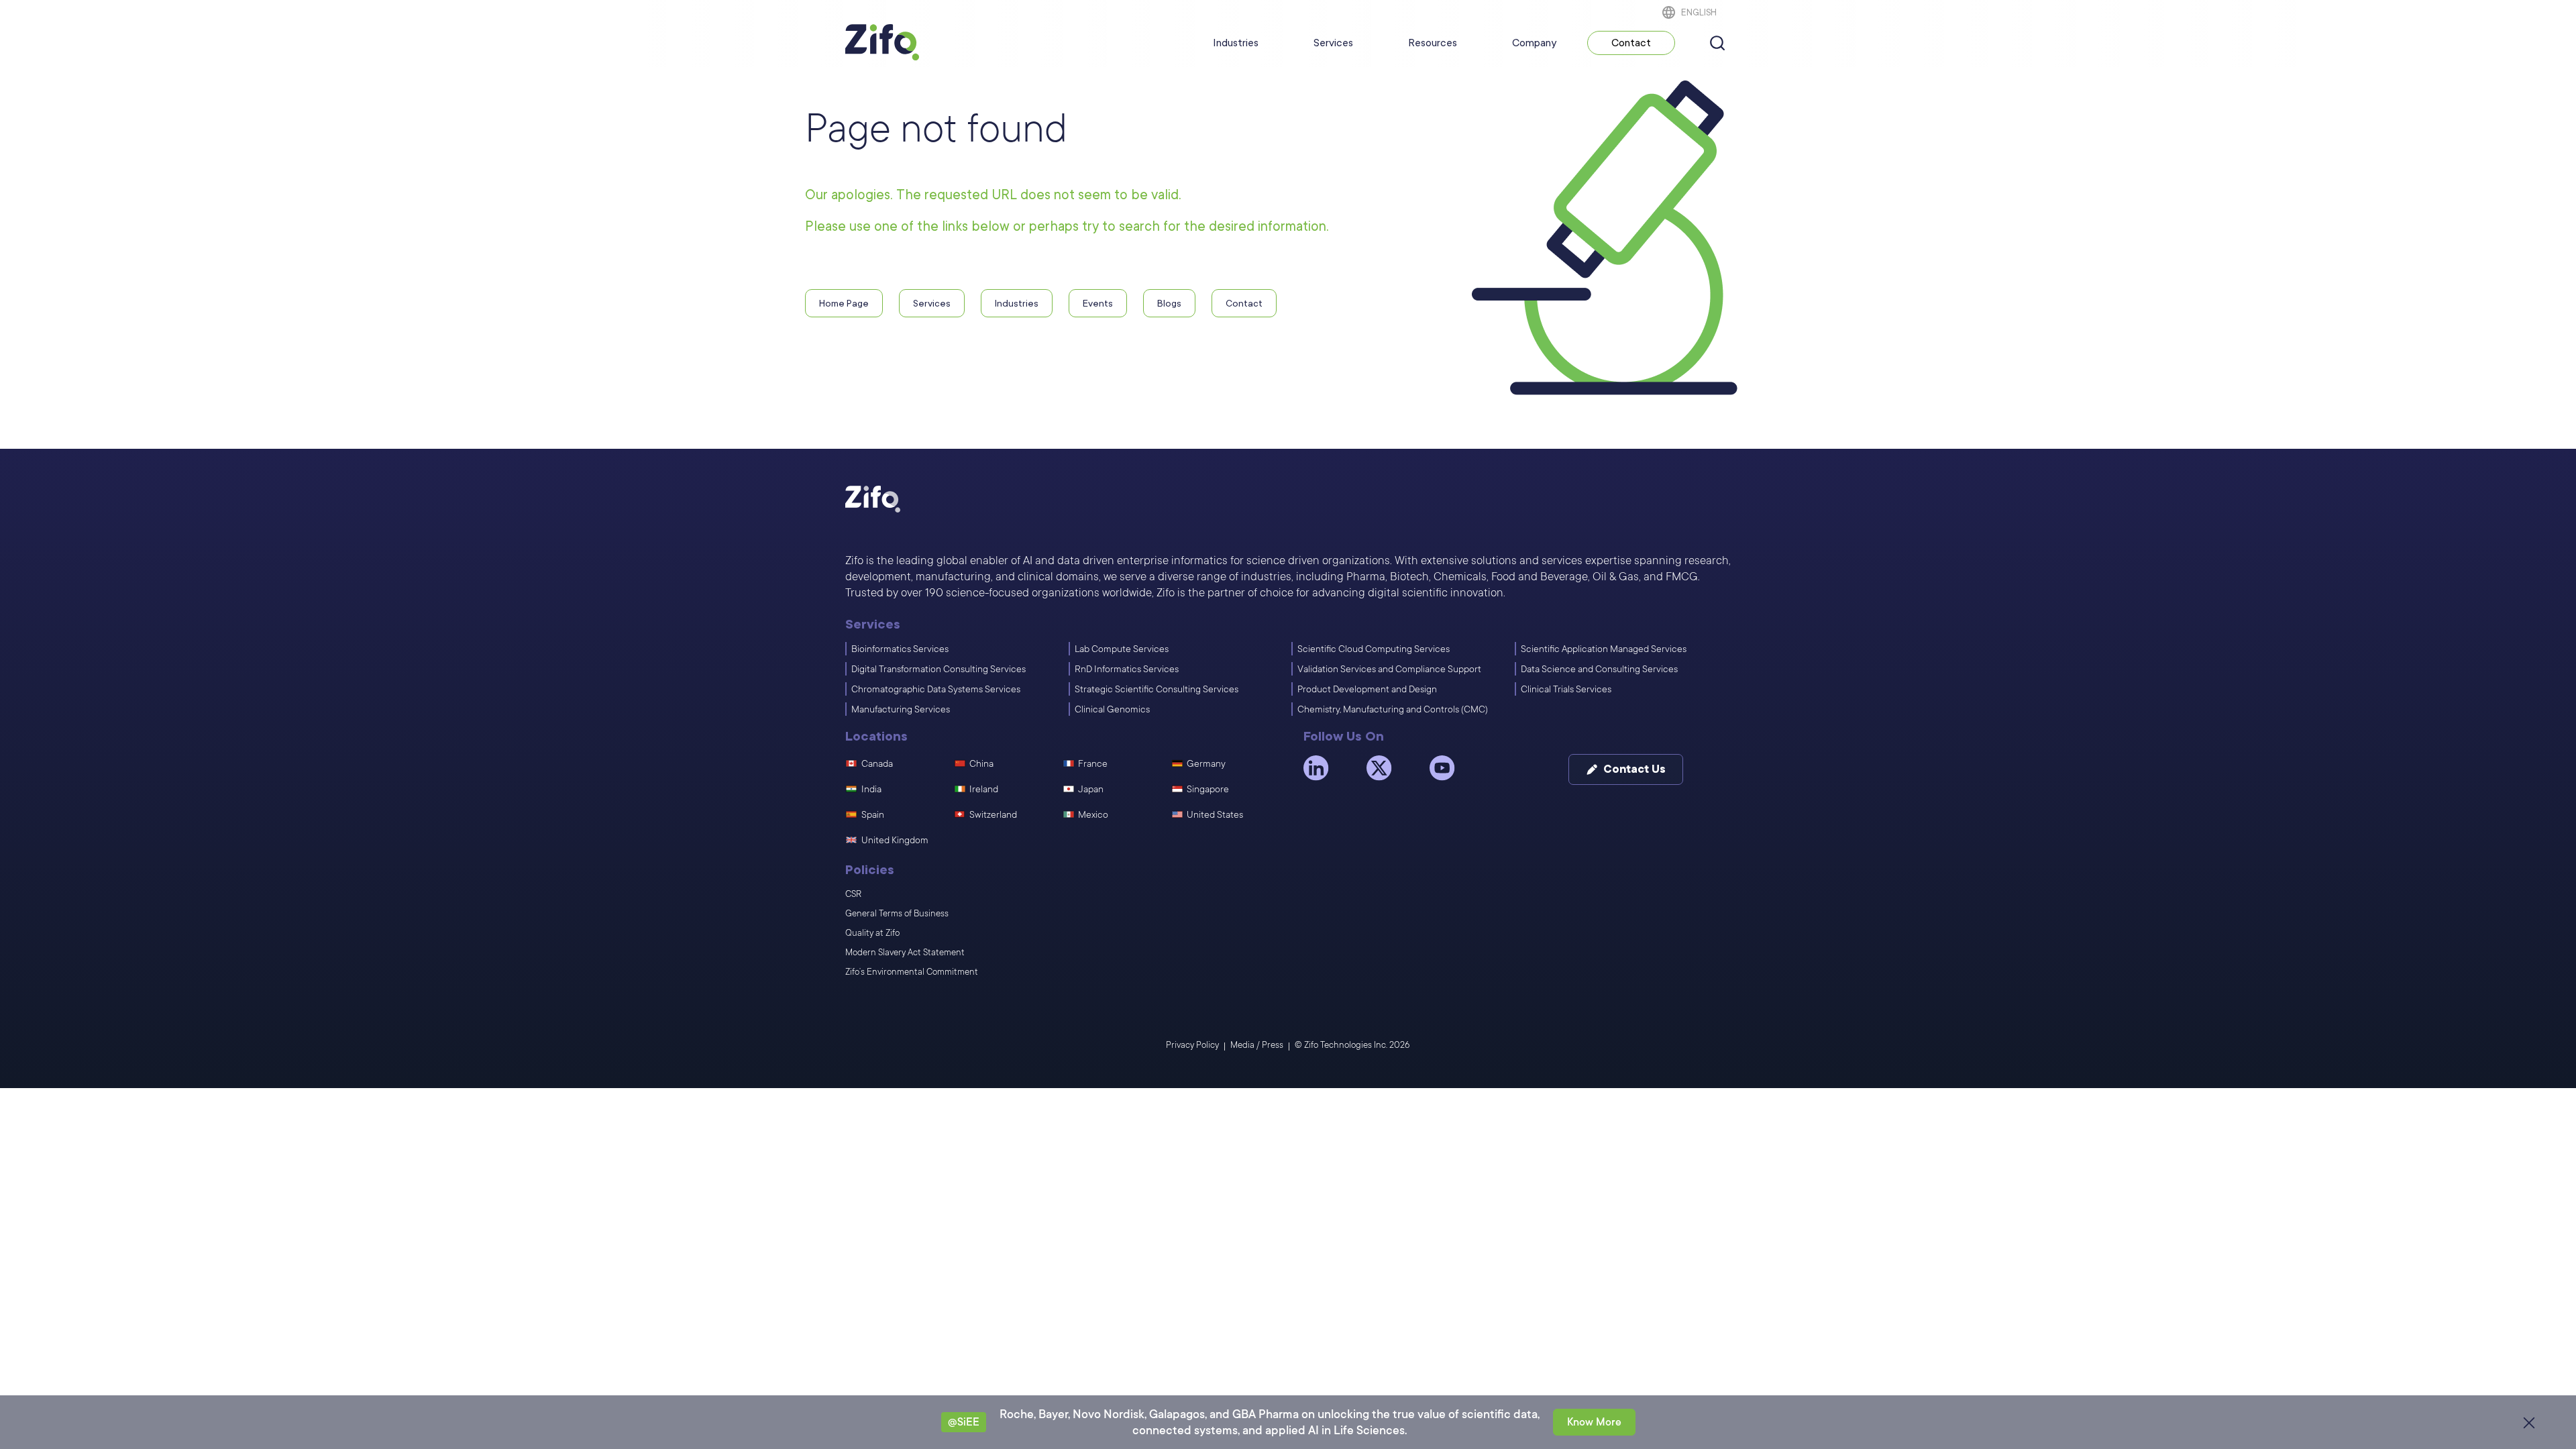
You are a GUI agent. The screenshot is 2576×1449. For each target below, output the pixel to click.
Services (1333, 43)
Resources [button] (1433, 43)
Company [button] (1534, 43)
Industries (1236, 43)
